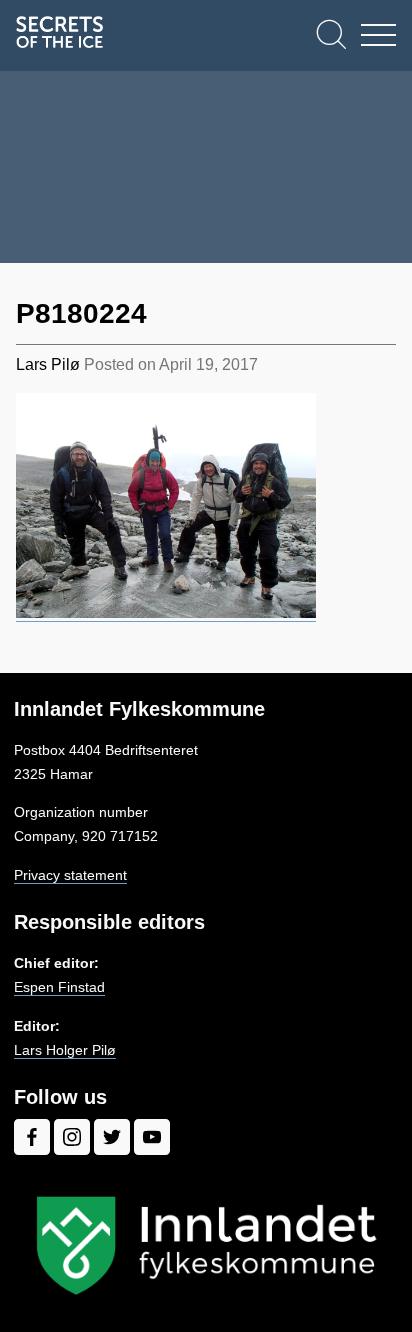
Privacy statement (70, 875)
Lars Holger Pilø (65, 1050)
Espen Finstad (59, 987)
